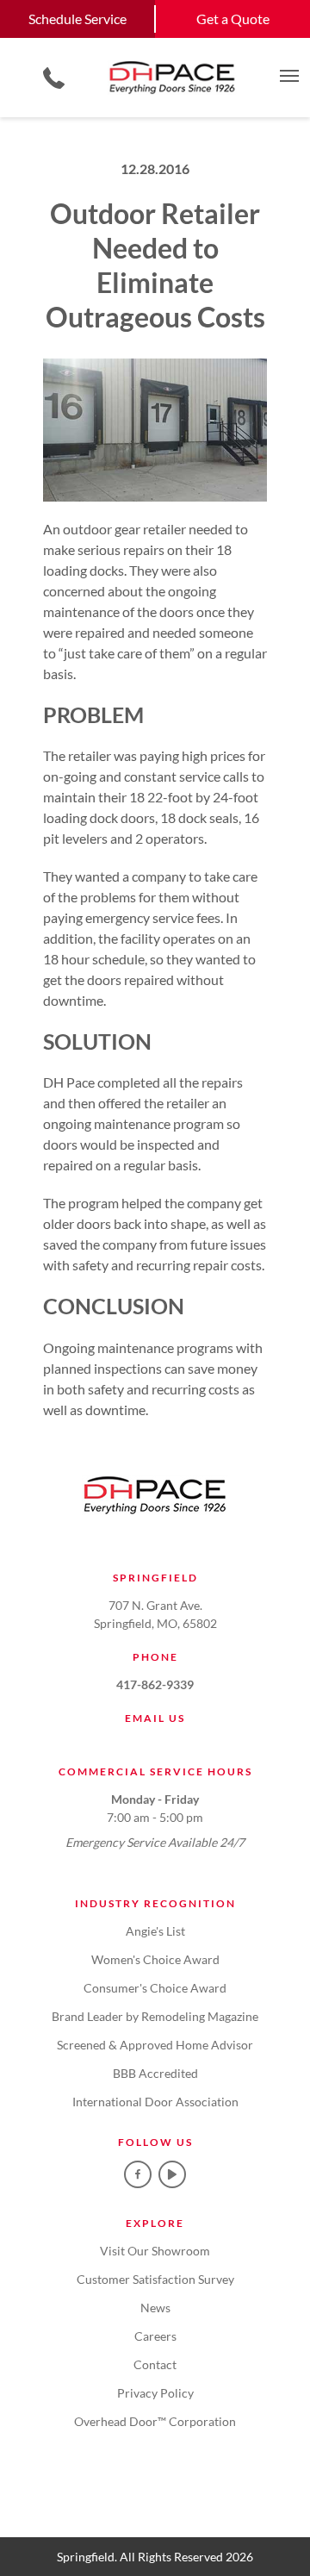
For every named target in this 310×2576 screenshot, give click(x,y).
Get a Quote (233, 19)
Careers (155, 2336)
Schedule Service (77, 19)
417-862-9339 (155, 1684)
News (155, 2308)
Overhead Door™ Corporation (155, 2421)
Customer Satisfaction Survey (155, 2279)
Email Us (155, 1718)
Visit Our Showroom (155, 2251)
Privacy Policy (155, 2393)
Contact (155, 2364)
